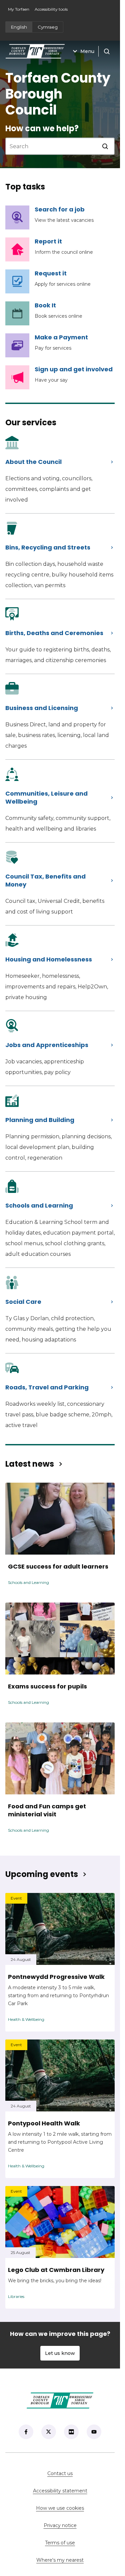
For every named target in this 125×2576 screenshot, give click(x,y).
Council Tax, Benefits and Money (45, 880)
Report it (48, 241)
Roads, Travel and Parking (47, 1387)
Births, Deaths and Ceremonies (54, 633)
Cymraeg (48, 27)
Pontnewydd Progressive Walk (56, 1977)
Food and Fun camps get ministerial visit (47, 1810)
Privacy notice (60, 2525)
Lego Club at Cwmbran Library (56, 2270)
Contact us (81, 2473)
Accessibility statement (60, 2491)
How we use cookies (60, 2508)
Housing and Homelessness (49, 959)
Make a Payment (61, 337)
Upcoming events (42, 1874)
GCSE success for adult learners (58, 1567)
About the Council (33, 462)
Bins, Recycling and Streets (48, 547)
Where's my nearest (75, 2560)
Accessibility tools (51, 9)
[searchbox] (52, 146)
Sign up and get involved (74, 369)
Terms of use (60, 2543)
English (19, 27)
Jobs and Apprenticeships (47, 1045)
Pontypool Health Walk (44, 2123)
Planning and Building (40, 1120)
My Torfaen (20, 11)
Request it (51, 273)
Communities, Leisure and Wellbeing (46, 797)
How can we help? (42, 128)
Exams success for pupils (47, 1686)
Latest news (30, 1464)
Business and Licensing (42, 708)
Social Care (23, 1302)
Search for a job (64, 209)
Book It (45, 305)
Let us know (60, 2353)
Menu (87, 51)
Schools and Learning (39, 1205)
